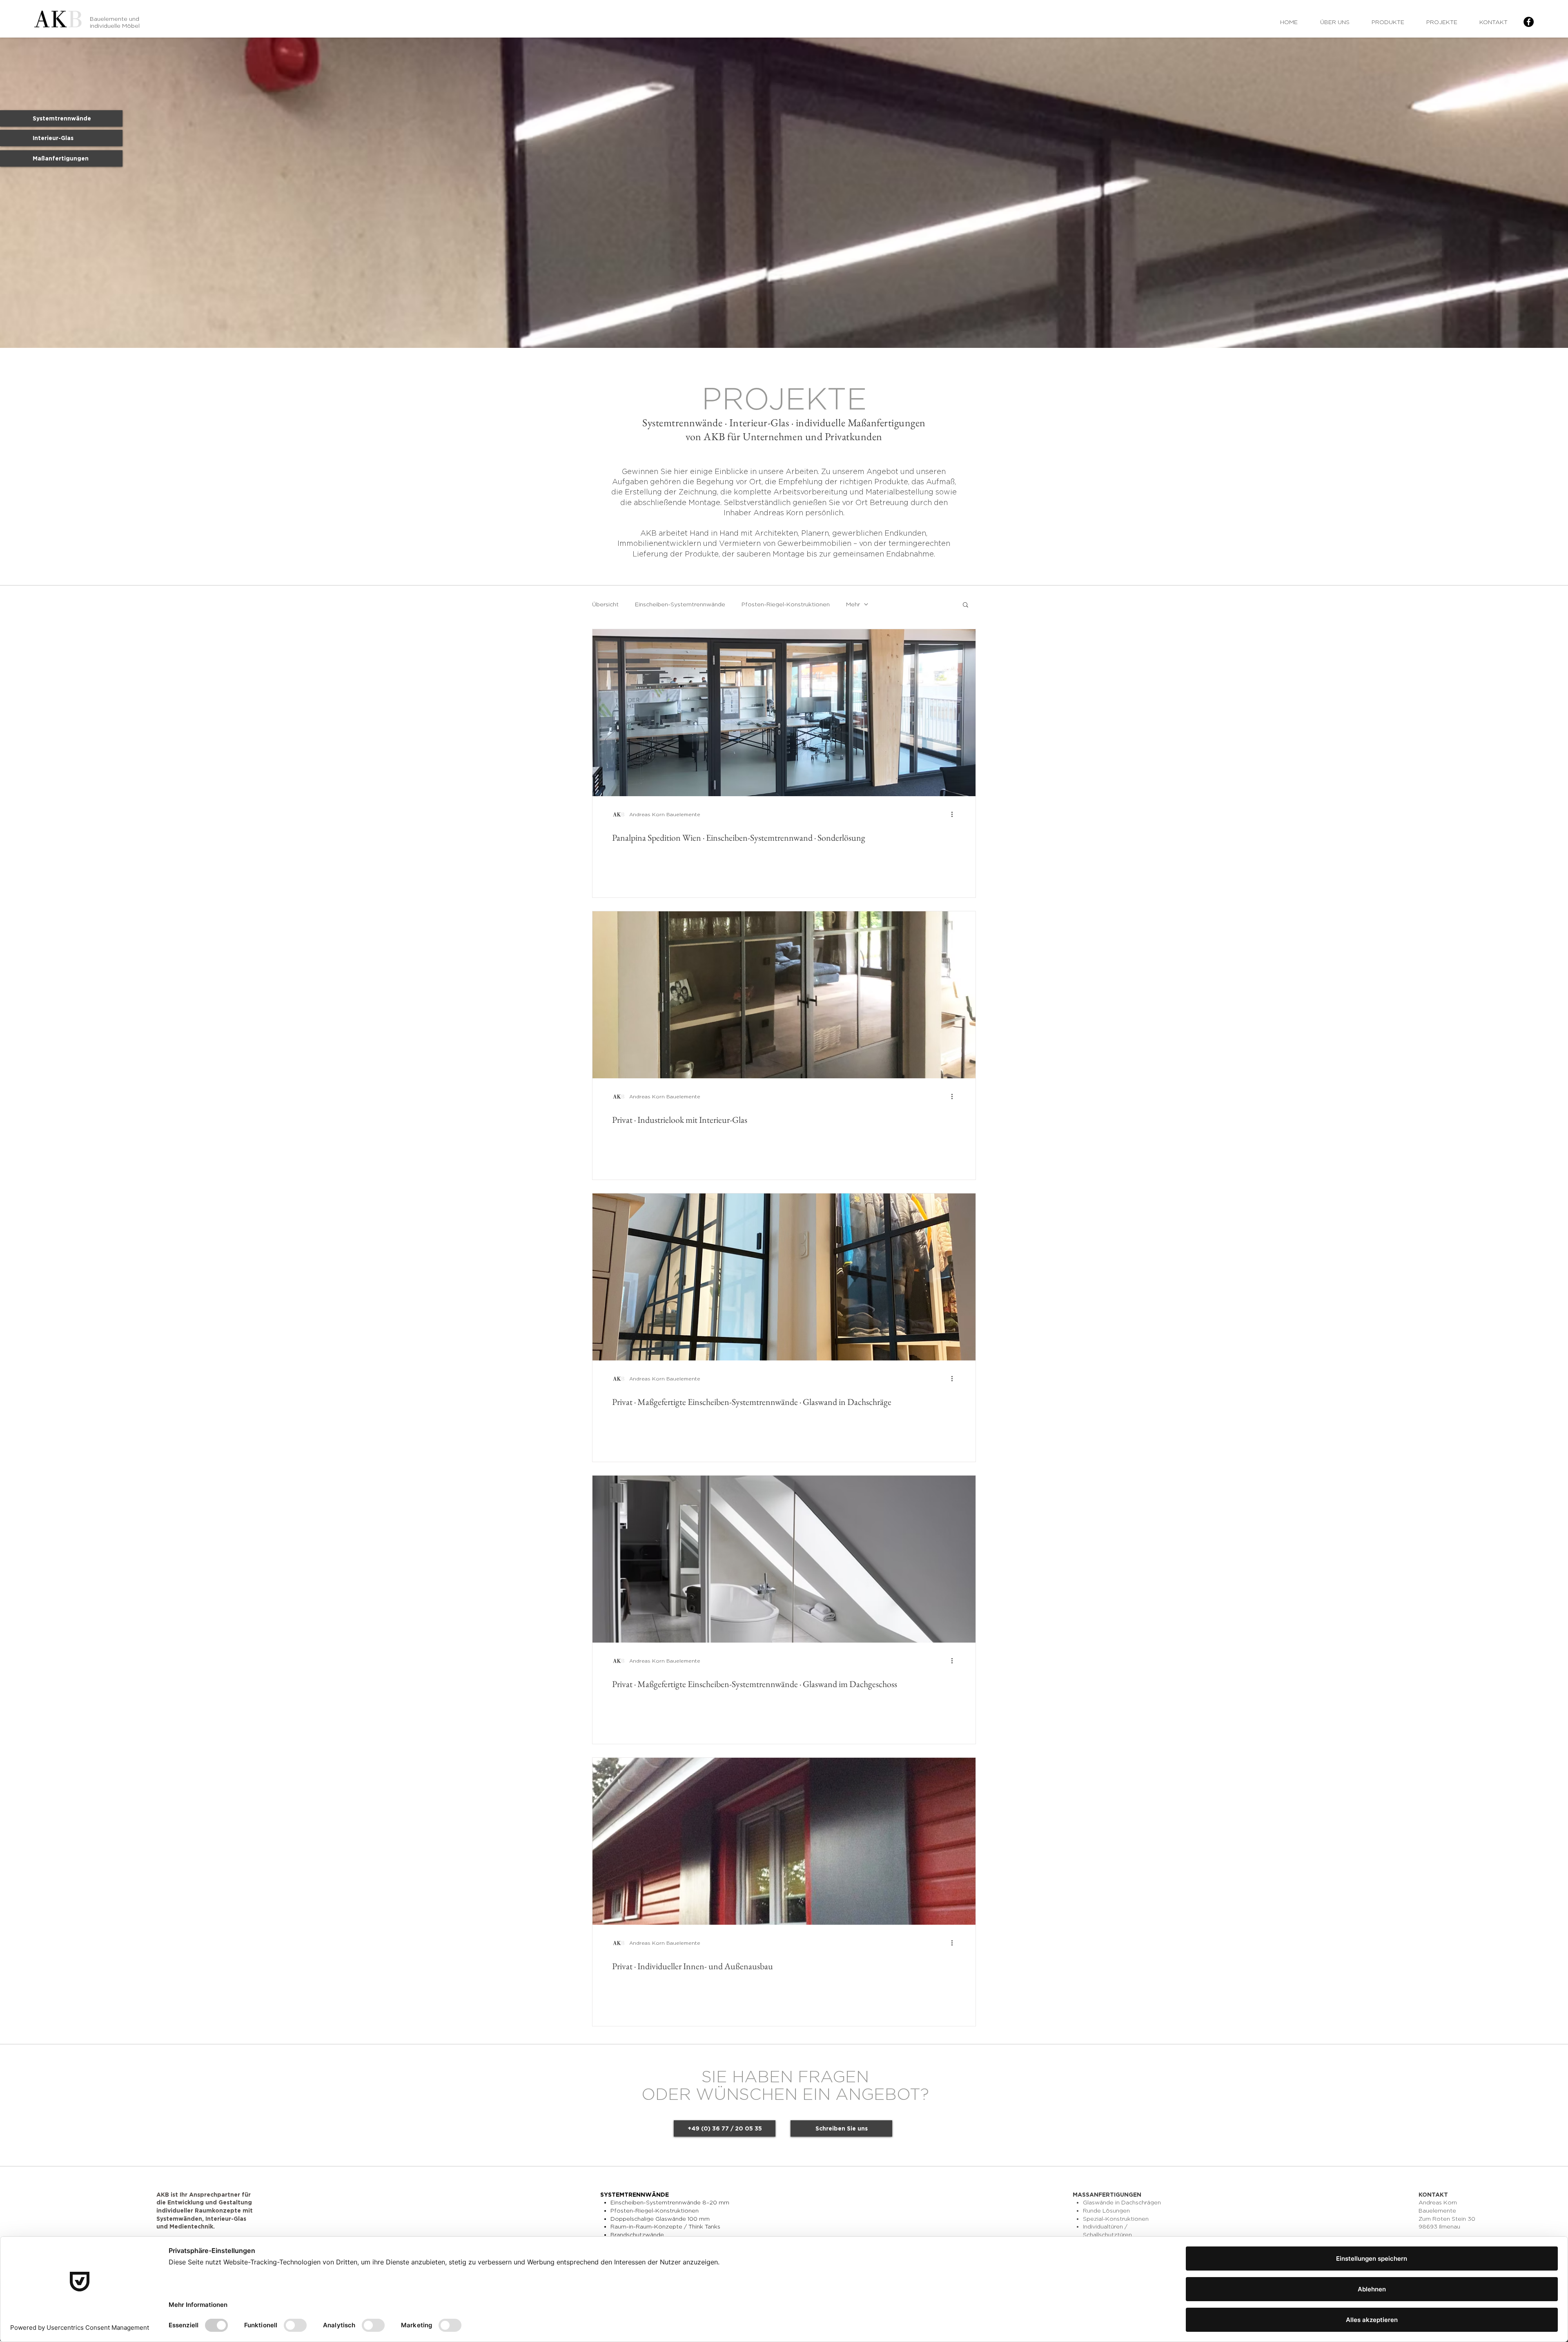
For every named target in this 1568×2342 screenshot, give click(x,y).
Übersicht (605, 604)
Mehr (853, 604)
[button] (966, 605)
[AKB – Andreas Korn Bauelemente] (1529, 22)
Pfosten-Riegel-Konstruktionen (786, 604)
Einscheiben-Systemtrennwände (680, 604)
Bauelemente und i (115, 22)
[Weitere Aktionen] (955, 815)
